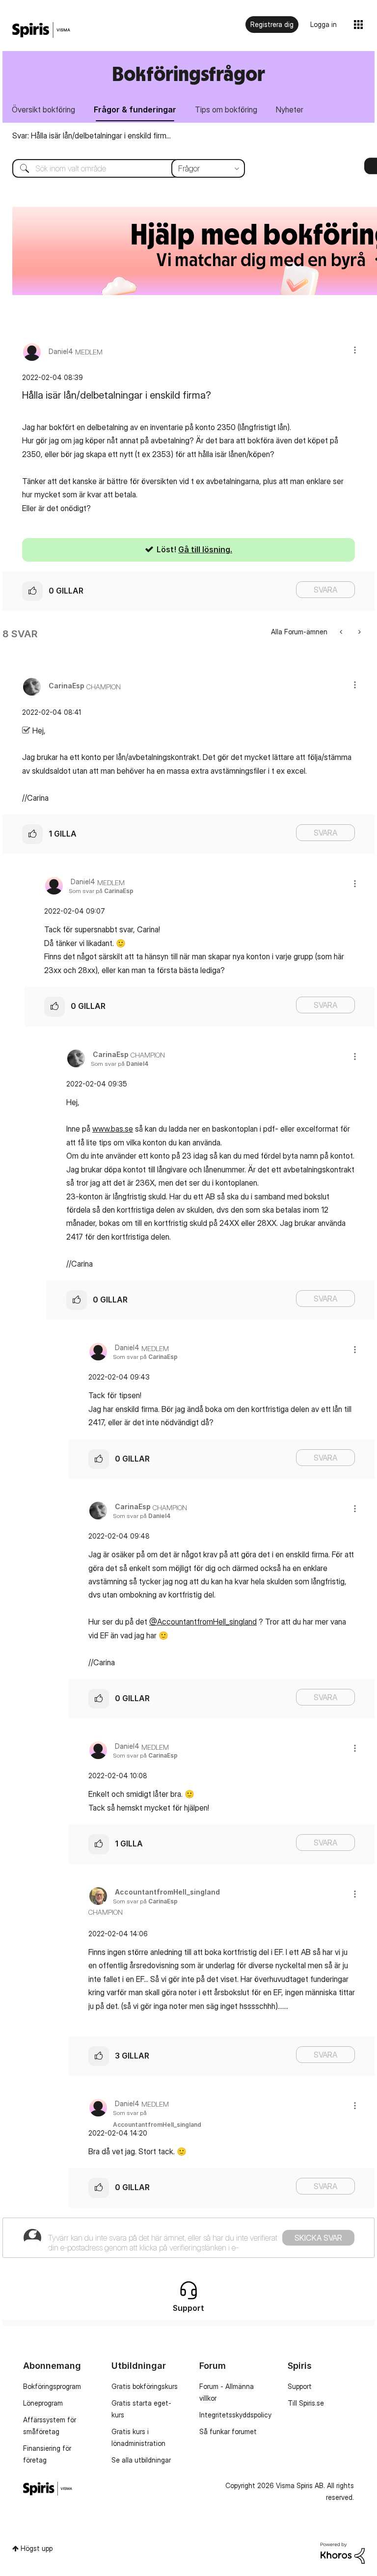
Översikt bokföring (43, 109)
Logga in (323, 24)
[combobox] (121, 168)
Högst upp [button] (37, 2548)
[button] (355, 350)
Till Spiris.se (306, 2403)
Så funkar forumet (228, 2431)
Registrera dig (272, 24)
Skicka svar (318, 2238)
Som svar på (101, 891)
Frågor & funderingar (135, 109)
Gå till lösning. (205, 549)
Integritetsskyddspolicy (235, 2415)
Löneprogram (43, 2403)
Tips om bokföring (226, 109)
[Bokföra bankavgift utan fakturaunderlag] (342, 632)
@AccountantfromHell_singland (203, 1622)
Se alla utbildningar (141, 2460)
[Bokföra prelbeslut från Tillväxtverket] (359, 632)
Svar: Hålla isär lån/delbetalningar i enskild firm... (92, 136)
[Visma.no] (41, 30)
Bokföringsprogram (52, 2386)
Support (300, 2386)
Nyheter (290, 109)
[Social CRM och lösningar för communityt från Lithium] (343, 2552)
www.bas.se (113, 1129)
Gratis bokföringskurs (145, 2386)
